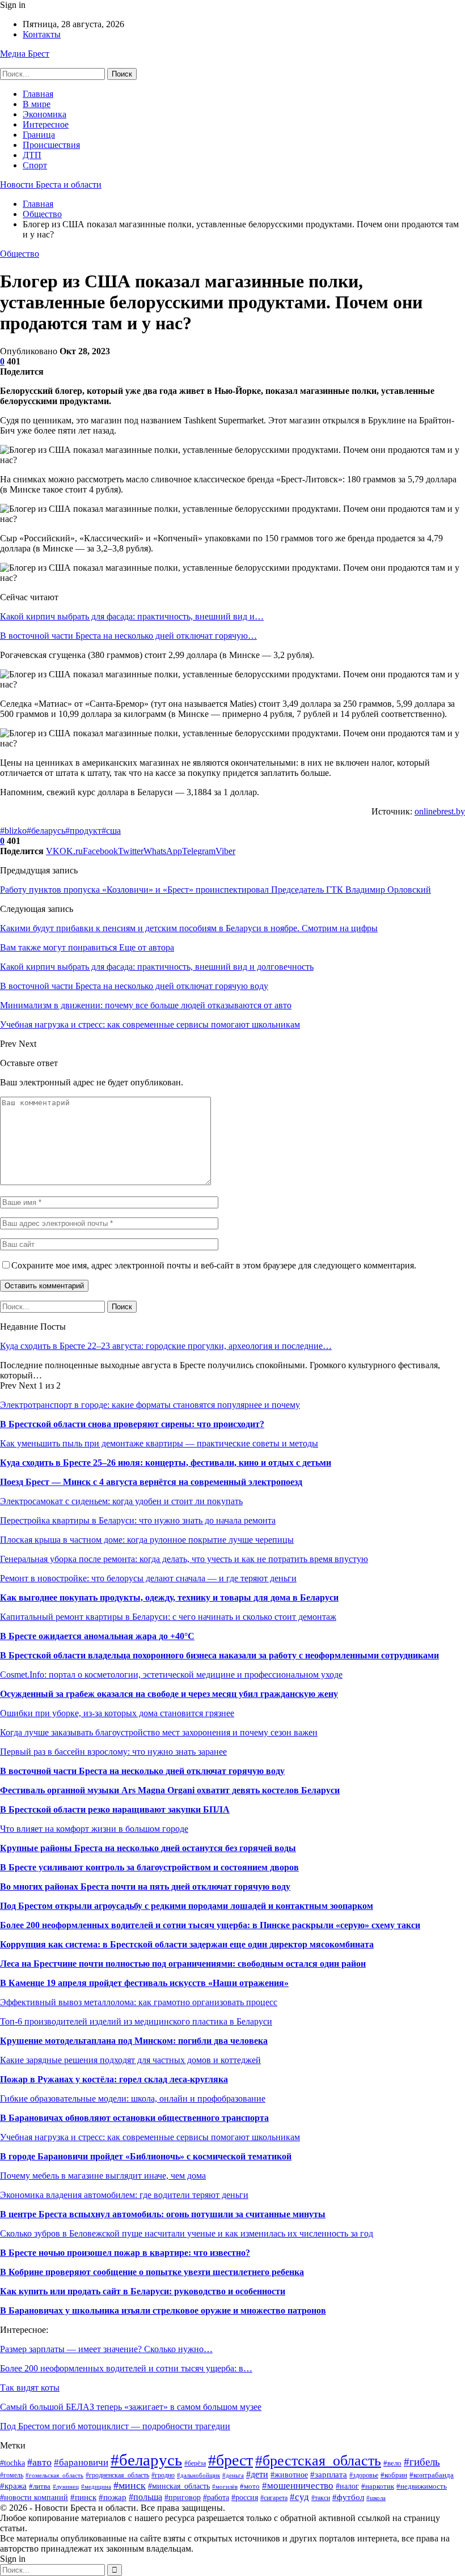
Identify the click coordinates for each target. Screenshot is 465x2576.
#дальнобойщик (198, 2475)
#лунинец (66, 2486)
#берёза (195, 2463)
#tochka (12, 2463)
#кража (13, 2486)
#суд (299, 2497)
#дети (257, 2474)
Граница (39, 135)
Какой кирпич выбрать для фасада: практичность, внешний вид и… (132, 616)
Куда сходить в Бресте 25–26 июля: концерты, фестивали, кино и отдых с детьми (166, 1463)
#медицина (96, 2486)
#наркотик (378, 2486)
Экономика (45, 114)
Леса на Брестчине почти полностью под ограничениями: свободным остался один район (183, 1964)
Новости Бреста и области (51, 184)
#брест (231, 2460)
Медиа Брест (25, 54)
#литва (40, 2486)
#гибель (422, 2462)
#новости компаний (34, 2497)
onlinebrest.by (440, 811)
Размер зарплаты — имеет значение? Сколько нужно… (106, 2349)
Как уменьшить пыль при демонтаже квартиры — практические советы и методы (159, 1443)
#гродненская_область (117, 2475)
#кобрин (394, 2475)
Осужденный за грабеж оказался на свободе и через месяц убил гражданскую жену (169, 1694)
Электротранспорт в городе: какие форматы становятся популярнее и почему (150, 1405)
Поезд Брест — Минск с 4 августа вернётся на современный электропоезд (151, 1482)
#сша (111, 831)
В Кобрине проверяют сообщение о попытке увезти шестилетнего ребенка (152, 2272)
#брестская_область (318, 2461)
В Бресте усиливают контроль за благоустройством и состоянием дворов (149, 1867)
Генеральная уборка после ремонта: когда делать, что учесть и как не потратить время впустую (184, 1559)
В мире (37, 104)
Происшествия (51, 145)
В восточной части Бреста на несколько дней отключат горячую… (128, 636)
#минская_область (179, 2486)
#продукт (83, 831)
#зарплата (329, 2474)
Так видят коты (30, 2388)
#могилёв (225, 2487)
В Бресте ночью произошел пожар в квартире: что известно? (125, 2253)
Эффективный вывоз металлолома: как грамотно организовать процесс (139, 2002)
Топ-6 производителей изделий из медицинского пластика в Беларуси (136, 2021)
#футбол (348, 2497)
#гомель (12, 2475)
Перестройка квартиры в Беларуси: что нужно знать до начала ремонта (138, 1520)
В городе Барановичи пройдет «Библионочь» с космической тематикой (146, 2156)
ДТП (32, 155)
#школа (376, 2498)
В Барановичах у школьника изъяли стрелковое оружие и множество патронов (163, 2310)
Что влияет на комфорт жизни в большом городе (94, 1829)
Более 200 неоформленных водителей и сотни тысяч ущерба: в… (126, 2368)
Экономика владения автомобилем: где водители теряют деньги (124, 2195)
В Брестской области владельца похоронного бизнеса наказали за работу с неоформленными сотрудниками (219, 1655)
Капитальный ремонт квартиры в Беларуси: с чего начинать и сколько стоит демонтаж (168, 1617)
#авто (39, 2462)
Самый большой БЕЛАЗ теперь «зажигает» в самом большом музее (131, 2407)
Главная (38, 94)
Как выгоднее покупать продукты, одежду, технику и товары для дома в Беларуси (169, 1597)
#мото (250, 2486)
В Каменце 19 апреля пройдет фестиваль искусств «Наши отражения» (144, 1983)
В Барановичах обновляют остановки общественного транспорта (134, 2118)
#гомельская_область (54, 2475)
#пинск (83, 2497)
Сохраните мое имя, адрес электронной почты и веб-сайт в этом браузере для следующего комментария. (214, 1265)
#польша (145, 2497)
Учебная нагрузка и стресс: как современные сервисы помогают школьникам (150, 2137)
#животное (289, 2475)
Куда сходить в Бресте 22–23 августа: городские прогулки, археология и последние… (166, 1346)
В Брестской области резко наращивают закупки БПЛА (115, 1809)
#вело (392, 2463)
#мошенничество (298, 2486)
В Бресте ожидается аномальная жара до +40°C (97, 1636)
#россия (245, 2498)
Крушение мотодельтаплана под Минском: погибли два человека (134, 2041)
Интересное (46, 124)
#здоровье (364, 2475)
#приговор (183, 2498)
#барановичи (81, 2462)
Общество (20, 254)
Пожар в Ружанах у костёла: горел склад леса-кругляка (114, 2079)
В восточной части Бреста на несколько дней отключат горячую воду (142, 1771)
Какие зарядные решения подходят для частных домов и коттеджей (130, 2060)
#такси (321, 2498)
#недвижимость (422, 2486)
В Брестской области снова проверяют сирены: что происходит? (132, 1424)
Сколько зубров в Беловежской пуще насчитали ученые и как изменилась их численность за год (187, 2233)
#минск (130, 2485)
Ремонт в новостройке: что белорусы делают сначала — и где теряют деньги (148, 1578)
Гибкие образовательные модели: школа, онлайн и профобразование (133, 2098)
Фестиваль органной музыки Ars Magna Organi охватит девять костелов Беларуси (170, 1790)
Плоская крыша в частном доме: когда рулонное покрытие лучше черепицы (147, 1540)
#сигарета (274, 2498)
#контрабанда (432, 2475)
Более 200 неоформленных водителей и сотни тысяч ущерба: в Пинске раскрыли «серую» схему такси (210, 1925)
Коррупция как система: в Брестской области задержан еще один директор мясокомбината (187, 1944)
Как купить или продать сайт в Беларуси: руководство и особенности (143, 2291)
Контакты (42, 34)
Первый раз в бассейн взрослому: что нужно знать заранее (113, 1752)
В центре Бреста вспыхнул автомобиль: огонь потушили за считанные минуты (163, 2214)
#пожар (113, 2497)
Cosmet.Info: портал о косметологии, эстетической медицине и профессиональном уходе (171, 1675)
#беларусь (46, 831)
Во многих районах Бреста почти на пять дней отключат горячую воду (145, 1887)
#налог (347, 2486)
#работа (216, 2498)
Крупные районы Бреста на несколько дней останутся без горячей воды (148, 1848)
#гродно (163, 2475)
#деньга (233, 2475)
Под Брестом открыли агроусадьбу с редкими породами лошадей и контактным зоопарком (187, 1906)
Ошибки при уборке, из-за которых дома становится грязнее (117, 1713)
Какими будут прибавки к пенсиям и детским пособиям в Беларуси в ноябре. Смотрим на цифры (189, 928)
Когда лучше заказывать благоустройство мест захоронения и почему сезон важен (159, 1732)
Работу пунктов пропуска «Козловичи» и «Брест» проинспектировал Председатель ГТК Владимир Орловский (215, 890)
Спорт (35, 165)
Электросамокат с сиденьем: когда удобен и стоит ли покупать (121, 1501)
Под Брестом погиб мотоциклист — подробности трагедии (115, 2426)
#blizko (13, 831)
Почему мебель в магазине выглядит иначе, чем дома (103, 2176)
